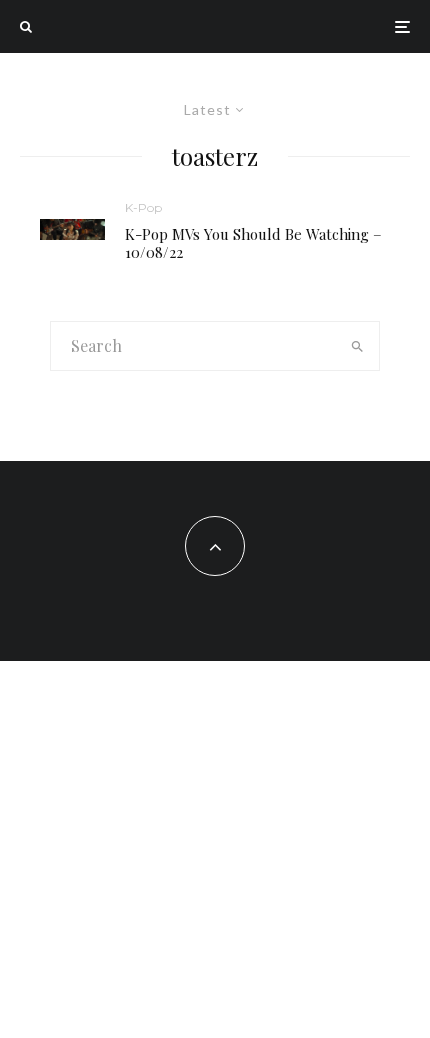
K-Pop (143, 207)
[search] (357, 346)
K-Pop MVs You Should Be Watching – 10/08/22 (253, 243)
